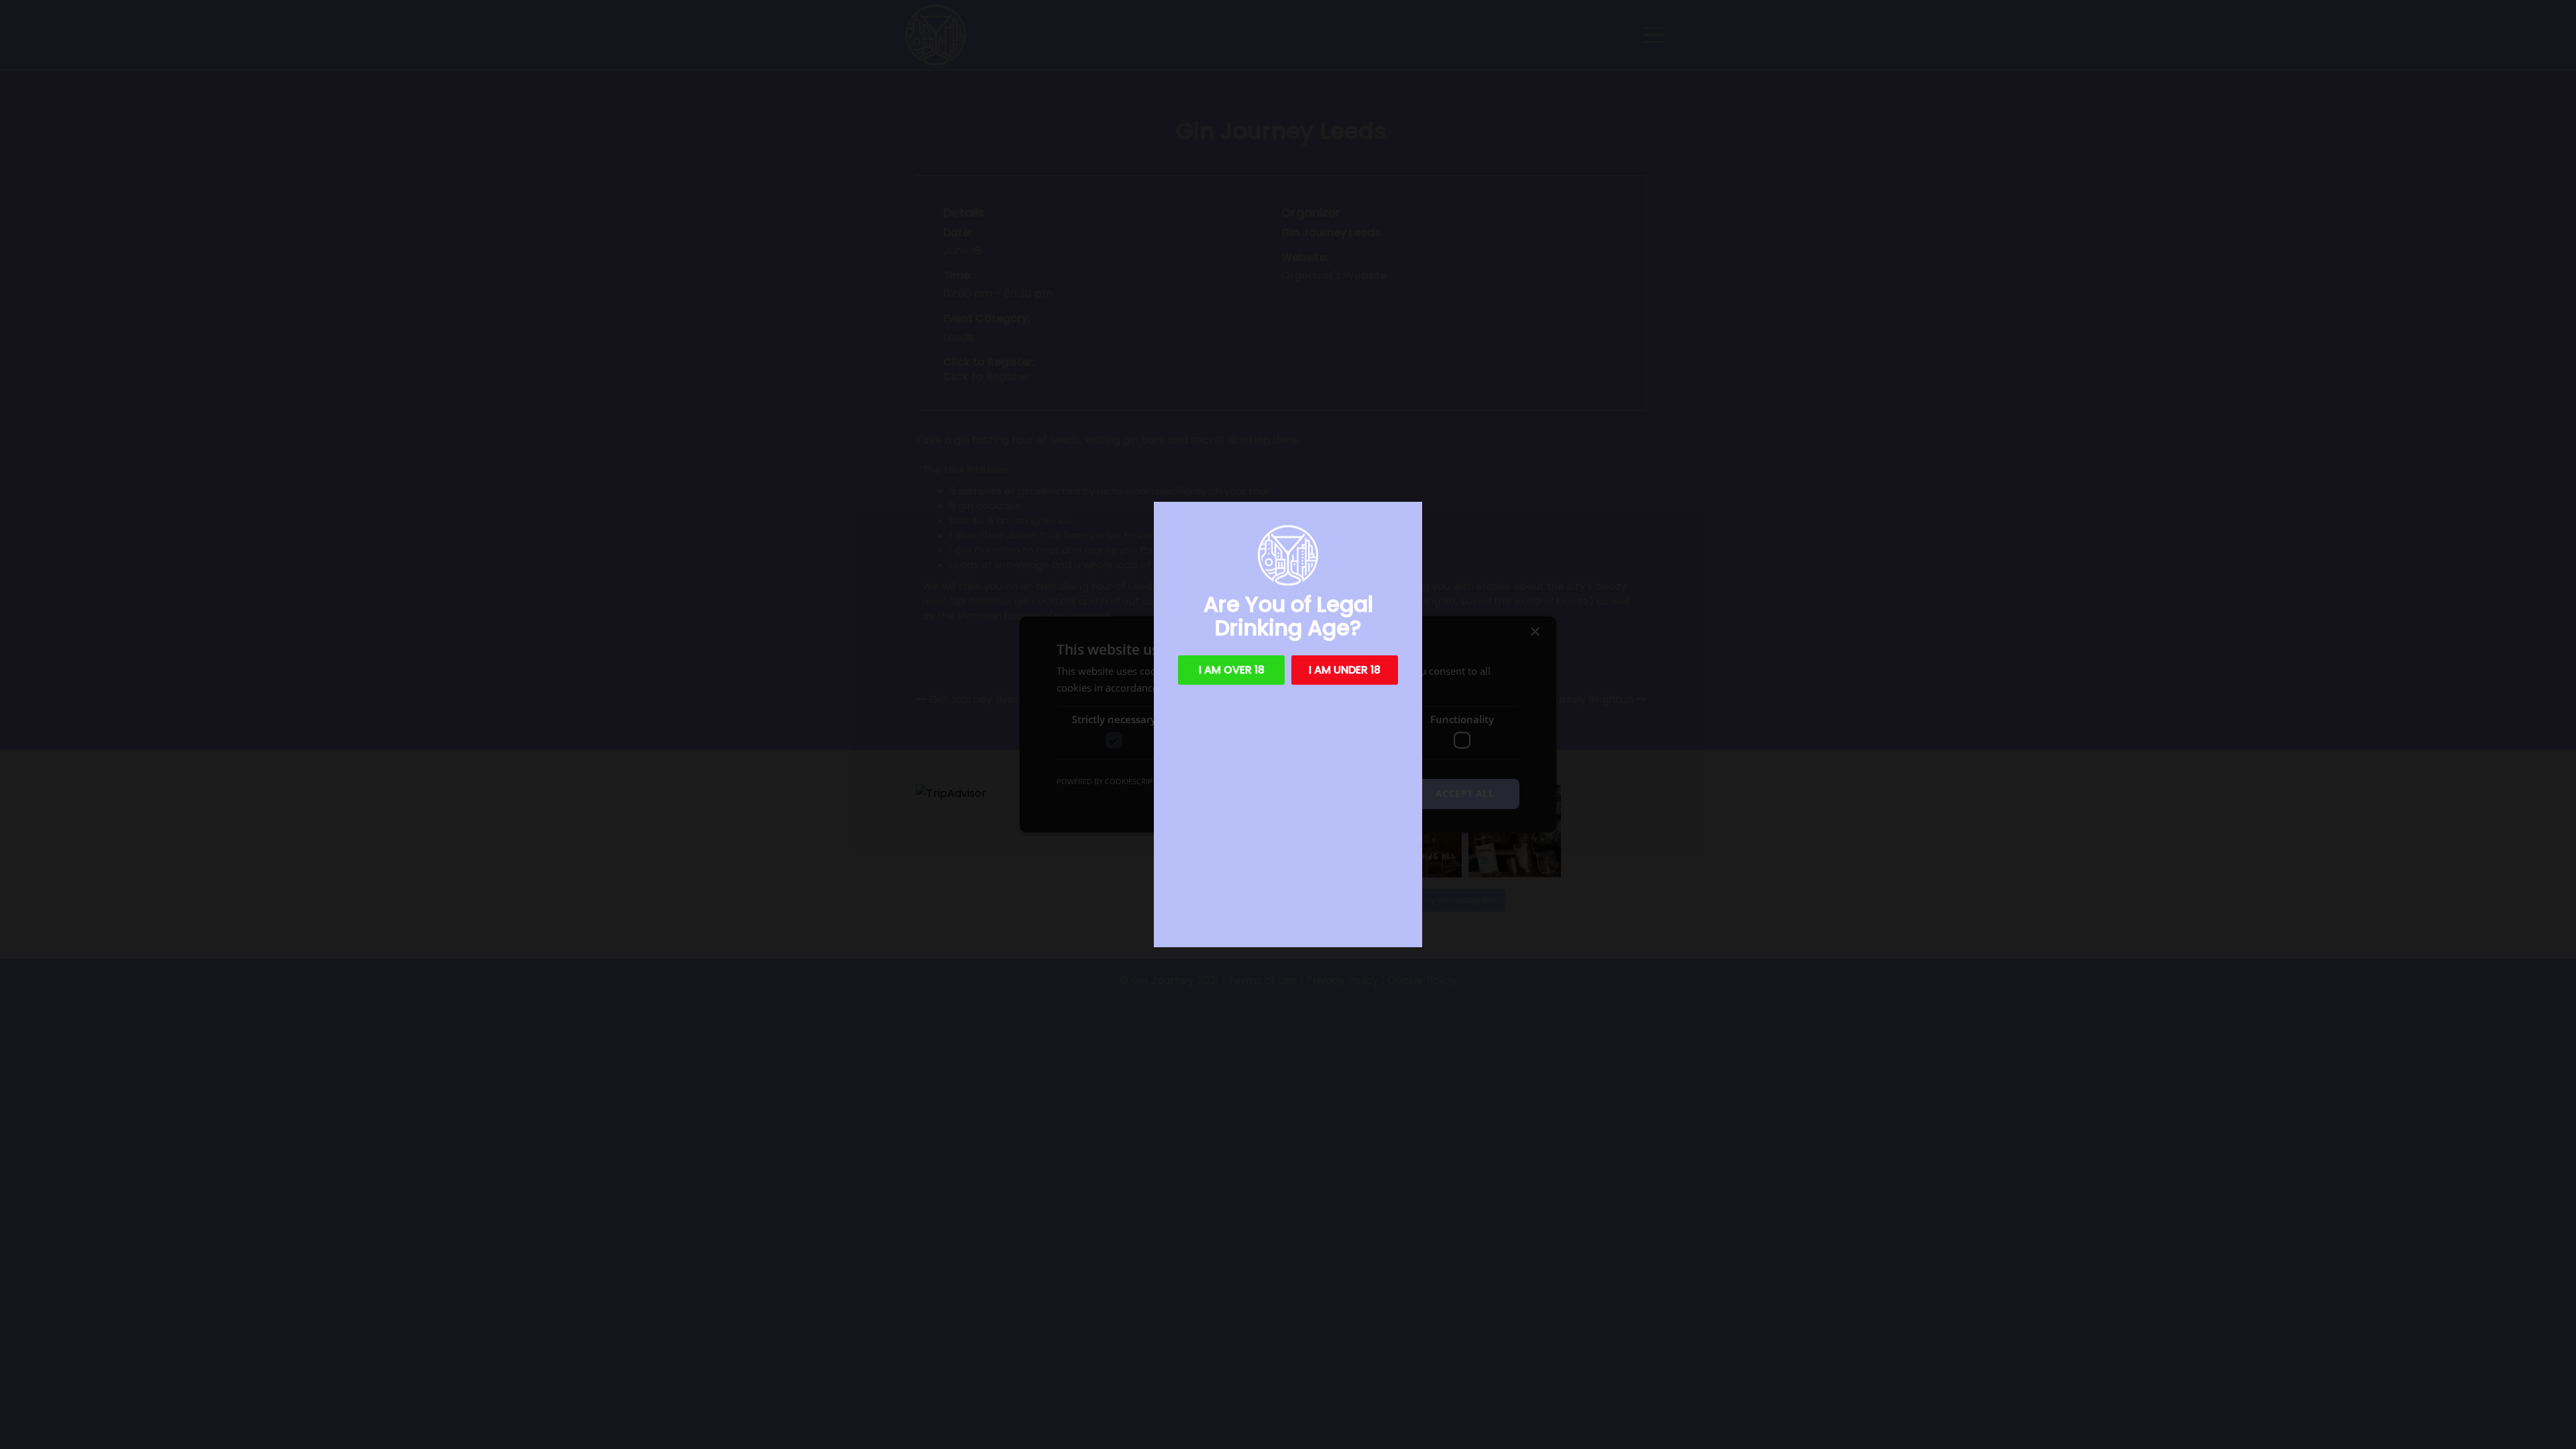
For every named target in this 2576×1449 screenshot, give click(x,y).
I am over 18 (1232, 670)
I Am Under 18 (1345, 670)
